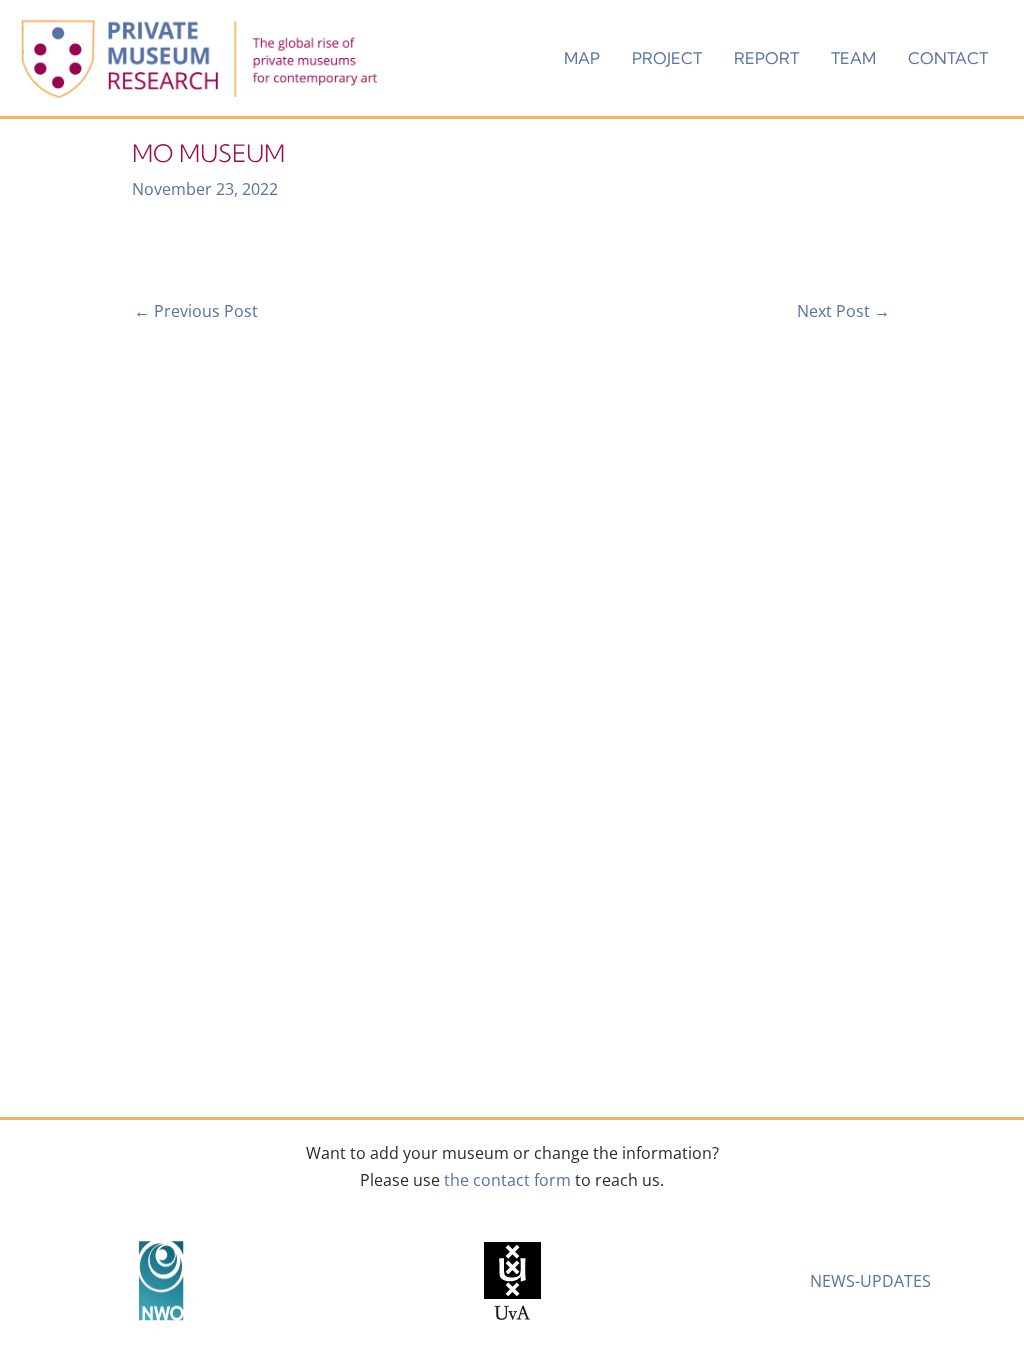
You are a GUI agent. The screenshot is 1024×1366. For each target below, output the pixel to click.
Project (667, 58)
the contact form (507, 1180)
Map (582, 58)
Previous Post (196, 311)
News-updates (870, 1281)
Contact (948, 58)
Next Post (843, 311)
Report (766, 58)
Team (853, 58)
